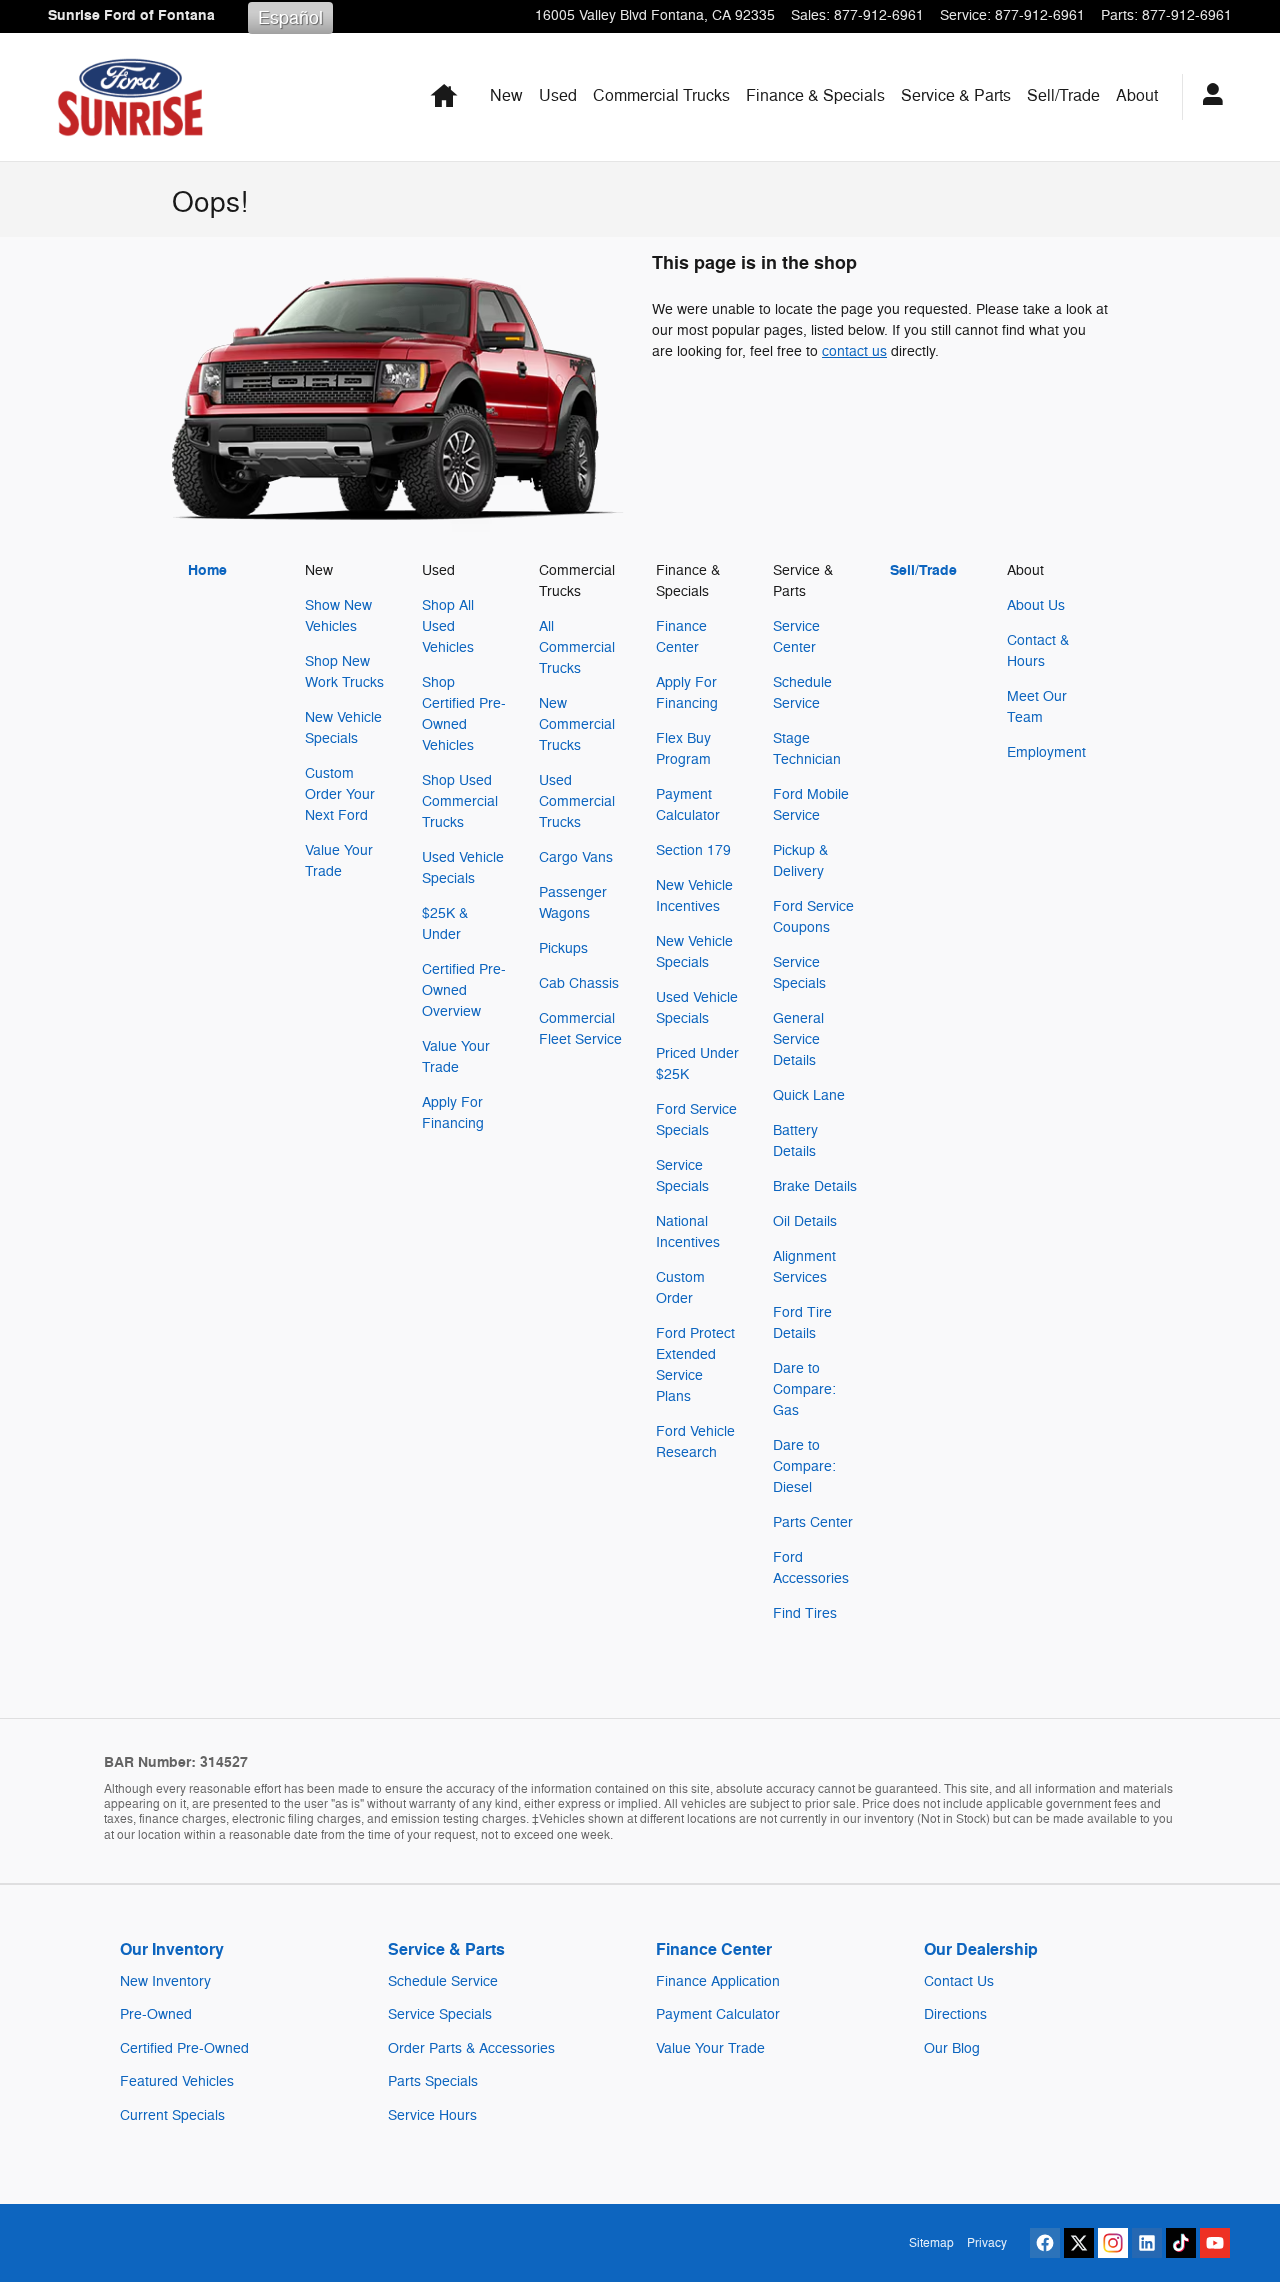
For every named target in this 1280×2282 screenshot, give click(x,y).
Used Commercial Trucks (577, 801)
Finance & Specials (815, 96)
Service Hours (432, 2115)
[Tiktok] (1181, 2243)
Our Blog (952, 2048)
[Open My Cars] (1207, 97)
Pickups (563, 948)
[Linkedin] (1147, 2243)
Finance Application (718, 1981)
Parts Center (813, 1522)
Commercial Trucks (661, 96)
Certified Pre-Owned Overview (464, 990)
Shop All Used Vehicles (448, 626)
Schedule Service (443, 1981)
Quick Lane (809, 1095)
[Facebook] (1045, 2243)
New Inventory (165, 1981)
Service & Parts (956, 96)
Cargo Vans (576, 857)
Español (290, 18)
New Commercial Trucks (577, 724)
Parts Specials (433, 2081)
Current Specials (172, 2115)
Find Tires (805, 1613)
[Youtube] (1215, 2243)
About (1137, 96)
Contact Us (959, 1981)
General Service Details (798, 1039)
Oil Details (805, 1221)
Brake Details (815, 1186)
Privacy (987, 2243)
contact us (854, 351)
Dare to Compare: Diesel (804, 1466)
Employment (1046, 752)
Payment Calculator (718, 2014)
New (506, 96)
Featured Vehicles (177, 2081)
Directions (955, 2014)
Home (207, 570)
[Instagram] (1113, 2243)
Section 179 (693, 850)
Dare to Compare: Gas (804, 1389)
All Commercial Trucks (577, 647)
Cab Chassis (579, 983)
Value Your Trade (710, 2048)
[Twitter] (1079, 2243)
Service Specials (440, 2014)
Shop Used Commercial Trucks (460, 801)
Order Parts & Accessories (471, 2048)
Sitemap (931, 2243)
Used (558, 96)
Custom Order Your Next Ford (340, 794)
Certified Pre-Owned (184, 2048)
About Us (1036, 605)
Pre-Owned (156, 2014)
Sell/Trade (1063, 96)
